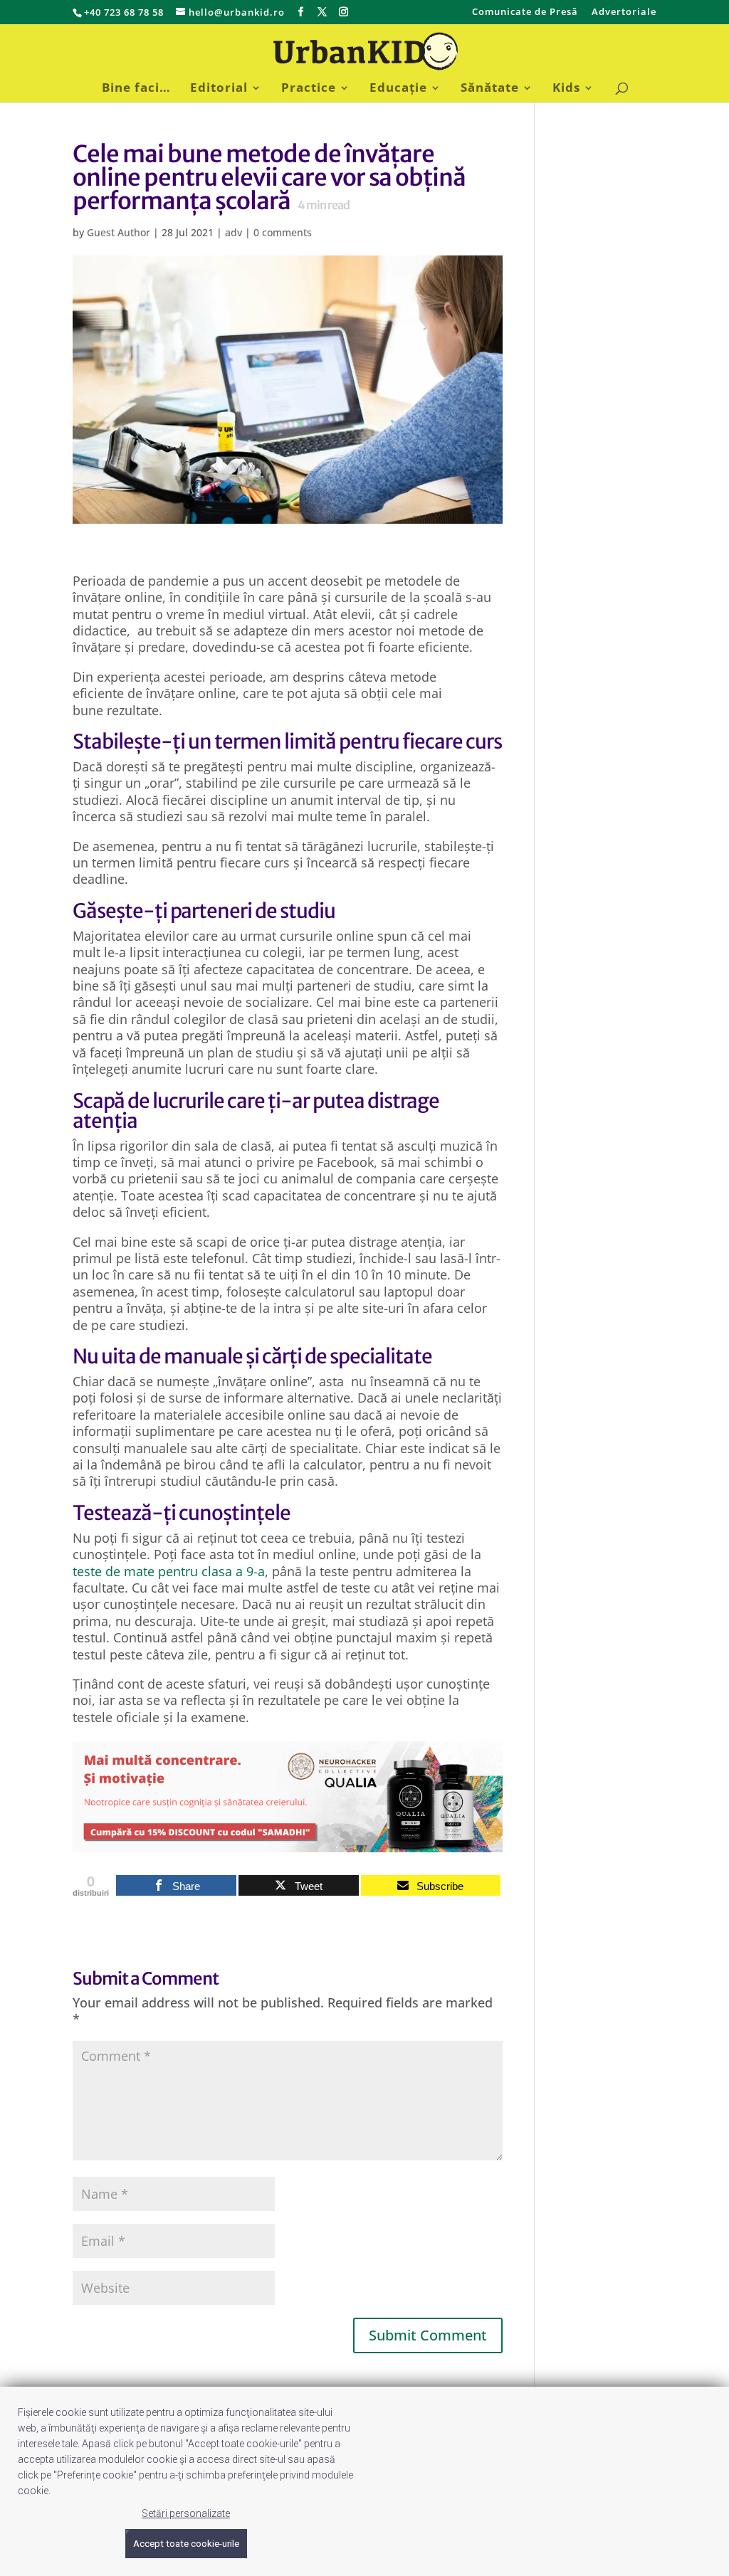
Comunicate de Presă (525, 12)
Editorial (219, 89)
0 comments (283, 232)
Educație (398, 89)
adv (234, 232)
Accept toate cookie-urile (186, 2544)
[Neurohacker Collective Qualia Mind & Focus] (287, 1843)
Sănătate (490, 89)
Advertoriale (624, 12)
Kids (566, 89)
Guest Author (119, 232)
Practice (309, 89)
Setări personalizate (186, 2513)
